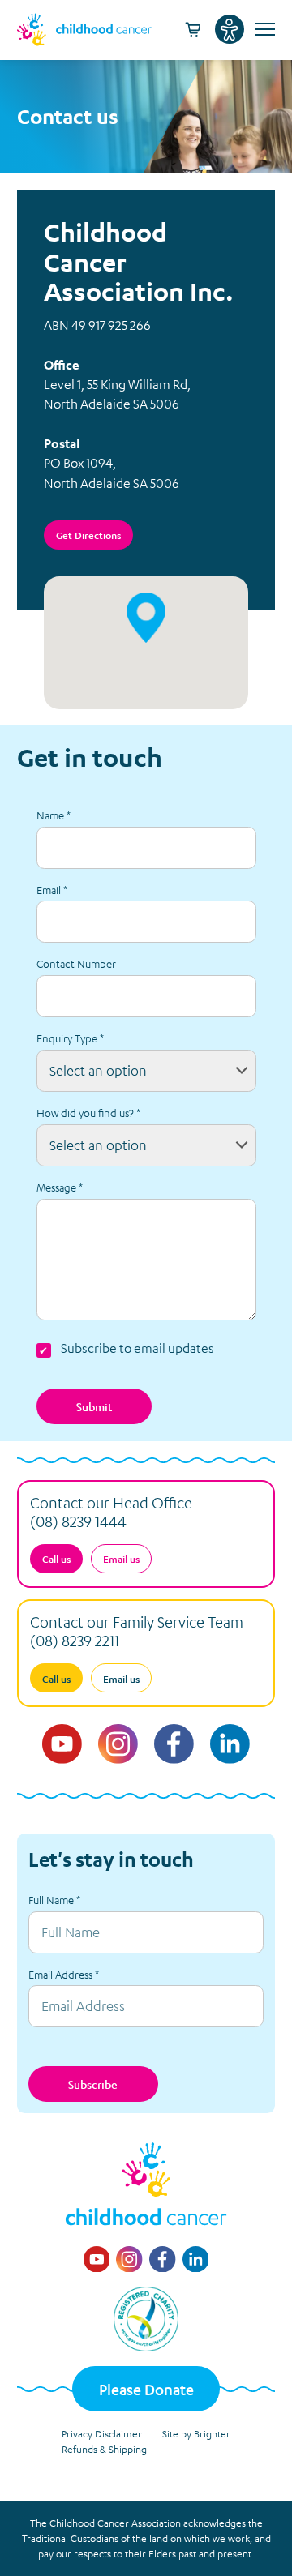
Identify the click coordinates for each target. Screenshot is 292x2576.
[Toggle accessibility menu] (230, 29)
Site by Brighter (196, 2433)
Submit (94, 1406)
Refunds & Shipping (104, 2449)
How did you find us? (88, 1113)
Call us (56, 1559)
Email (52, 890)
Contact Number (76, 963)
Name (54, 815)
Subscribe (93, 2084)
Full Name (54, 1900)
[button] (146, 618)
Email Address (64, 1974)
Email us (121, 1559)
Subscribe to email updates (137, 1348)
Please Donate (146, 2389)
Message (60, 1187)
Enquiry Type (70, 1038)
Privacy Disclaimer (102, 2433)
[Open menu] (263, 29)
